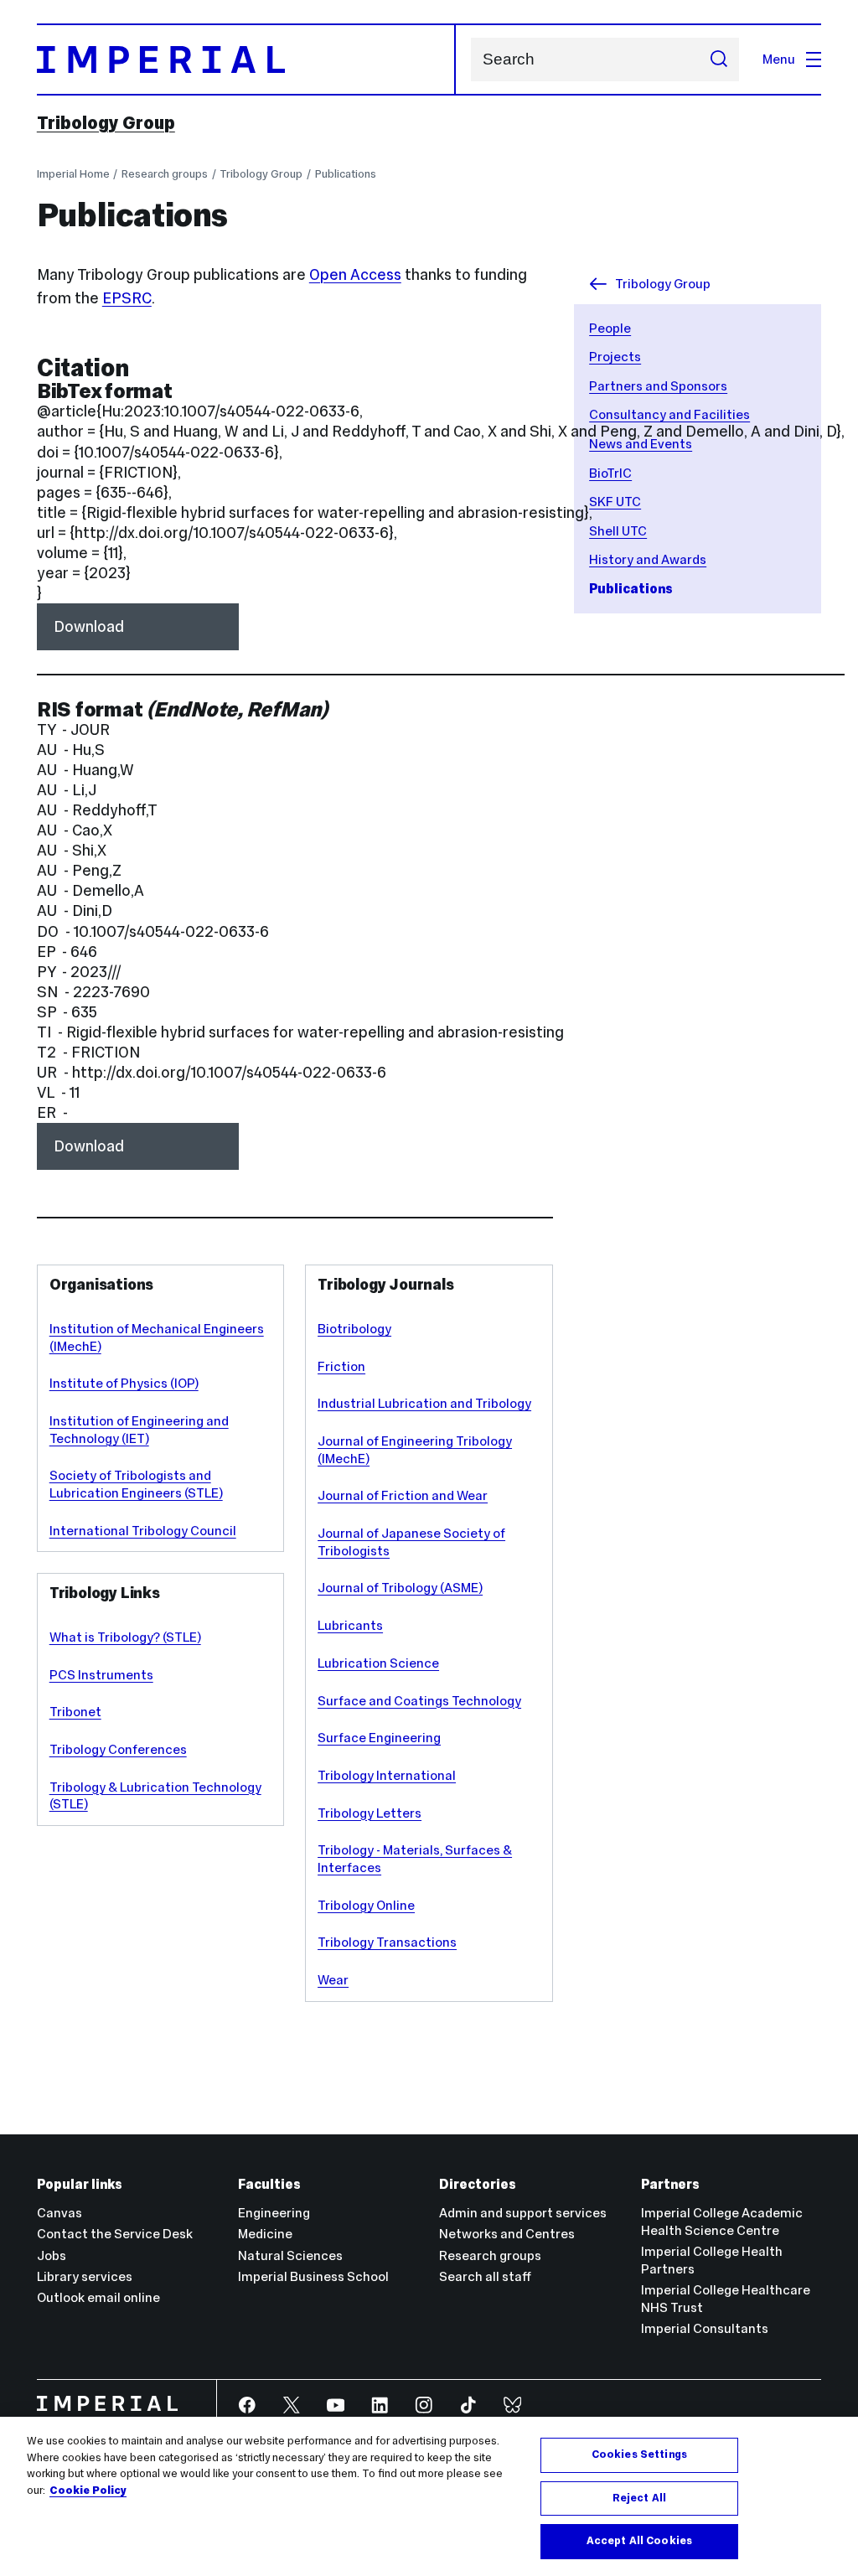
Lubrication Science (378, 1663)
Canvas (59, 2213)
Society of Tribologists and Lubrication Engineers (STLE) (136, 1484)
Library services (85, 2276)
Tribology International (387, 1775)
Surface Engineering (379, 1738)
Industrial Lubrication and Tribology (424, 1403)
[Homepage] (246, 59)
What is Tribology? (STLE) (125, 1637)
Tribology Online (366, 1905)
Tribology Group (106, 123)
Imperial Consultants (705, 2328)
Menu (779, 59)
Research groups (165, 174)
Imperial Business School (313, 2276)
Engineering (274, 2213)
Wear (333, 1980)
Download (89, 626)
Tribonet (75, 1712)
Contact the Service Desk (115, 2234)
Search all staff (485, 2276)
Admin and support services (523, 2213)
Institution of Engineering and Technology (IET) (139, 1430)
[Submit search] (718, 59)
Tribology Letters (370, 1813)
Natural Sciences (290, 2255)
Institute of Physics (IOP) (124, 1383)
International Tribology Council (143, 1531)
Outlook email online (98, 2297)
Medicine (265, 2234)
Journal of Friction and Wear (403, 1495)
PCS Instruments (101, 1675)
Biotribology (354, 1329)
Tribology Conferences (118, 1749)
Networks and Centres (507, 2234)
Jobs (52, 2255)
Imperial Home (73, 174)
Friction (341, 1366)
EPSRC (127, 298)
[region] (429, 2496)
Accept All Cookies (639, 2541)
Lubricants (350, 1625)
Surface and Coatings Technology (419, 1701)
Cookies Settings (639, 2454)
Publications (346, 174)
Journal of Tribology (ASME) (400, 1588)
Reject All (639, 2498)
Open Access (355, 274)
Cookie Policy (88, 2491)
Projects (615, 357)
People (610, 328)
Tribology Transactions (387, 1942)
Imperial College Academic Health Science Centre (722, 2222)
